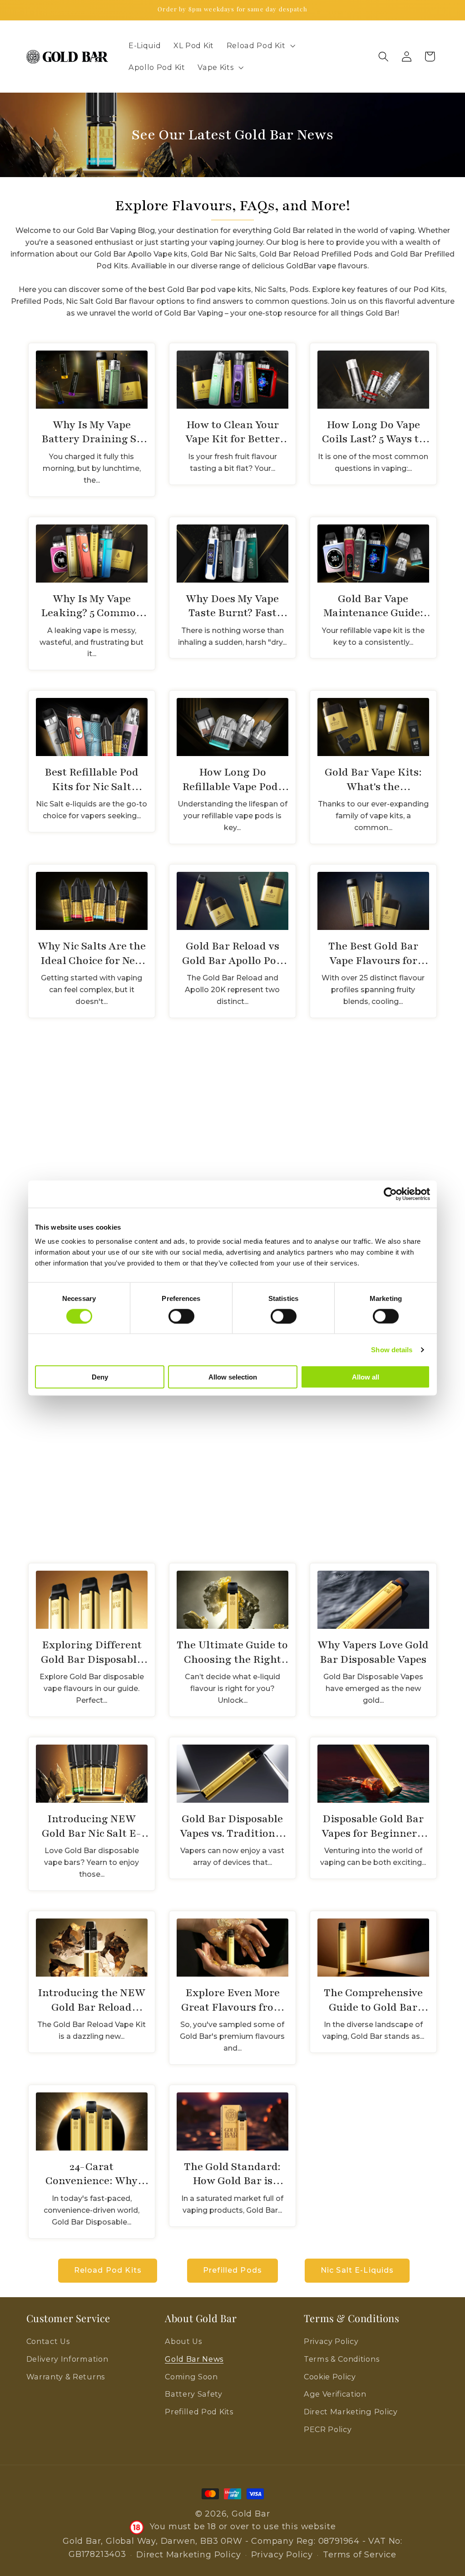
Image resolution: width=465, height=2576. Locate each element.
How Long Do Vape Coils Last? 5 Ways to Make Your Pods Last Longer (373, 432)
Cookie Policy (330, 2377)
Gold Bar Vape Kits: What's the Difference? (373, 779)
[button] (260, 46)
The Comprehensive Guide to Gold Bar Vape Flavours (373, 2000)
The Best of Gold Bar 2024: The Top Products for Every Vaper (92, 1479)
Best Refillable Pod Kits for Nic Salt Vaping (92, 779)
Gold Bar (251, 2514)
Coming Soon (191, 2377)
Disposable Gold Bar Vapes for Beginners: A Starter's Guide (373, 1826)
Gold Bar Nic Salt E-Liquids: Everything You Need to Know (373, 1131)
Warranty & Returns (66, 2377)
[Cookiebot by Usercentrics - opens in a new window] (390, 1194)
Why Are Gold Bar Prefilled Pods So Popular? (232, 1131)
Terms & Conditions (341, 2359)
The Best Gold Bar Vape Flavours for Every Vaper (373, 953)
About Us (183, 2341)
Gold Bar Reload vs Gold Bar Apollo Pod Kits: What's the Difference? (232, 953)
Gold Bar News (194, 2359)
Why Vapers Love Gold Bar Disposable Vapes (373, 1652)
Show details (392, 1349)
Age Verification (335, 2394)
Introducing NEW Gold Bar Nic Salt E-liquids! (92, 1826)
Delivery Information (67, 2359)
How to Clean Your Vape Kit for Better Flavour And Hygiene (232, 432)
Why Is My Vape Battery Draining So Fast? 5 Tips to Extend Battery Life (92, 432)
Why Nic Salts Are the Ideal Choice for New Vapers (92, 953)
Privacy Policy (331, 2341)
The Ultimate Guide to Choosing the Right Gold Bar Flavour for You (232, 1652)
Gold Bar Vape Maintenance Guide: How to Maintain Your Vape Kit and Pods (373, 606)
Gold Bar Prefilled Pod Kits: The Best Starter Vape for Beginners (92, 1131)
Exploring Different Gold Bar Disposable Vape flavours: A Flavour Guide (92, 1652)
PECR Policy (328, 2429)
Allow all (366, 1377)
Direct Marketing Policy (351, 2412)
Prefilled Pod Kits (199, 2412)
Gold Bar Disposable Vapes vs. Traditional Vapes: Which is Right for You (232, 1826)
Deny (100, 1377)
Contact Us (48, 2341)
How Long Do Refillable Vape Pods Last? (232, 779)
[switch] (181, 1316)
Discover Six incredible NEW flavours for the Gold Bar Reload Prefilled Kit (232, 1479)
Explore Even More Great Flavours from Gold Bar (232, 2000)
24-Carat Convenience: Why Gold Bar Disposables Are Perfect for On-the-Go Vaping (92, 2174)
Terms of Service (360, 2555)
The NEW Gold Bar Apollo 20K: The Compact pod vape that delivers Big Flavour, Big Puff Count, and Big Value (373, 1479)
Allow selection (233, 1377)
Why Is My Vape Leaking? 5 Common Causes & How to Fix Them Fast (92, 606)
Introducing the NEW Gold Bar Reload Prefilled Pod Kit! (92, 2000)
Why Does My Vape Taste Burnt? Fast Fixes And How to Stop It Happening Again (232, 606)
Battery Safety (194, 2394)
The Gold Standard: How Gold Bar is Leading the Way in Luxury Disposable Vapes (232, 2174)
